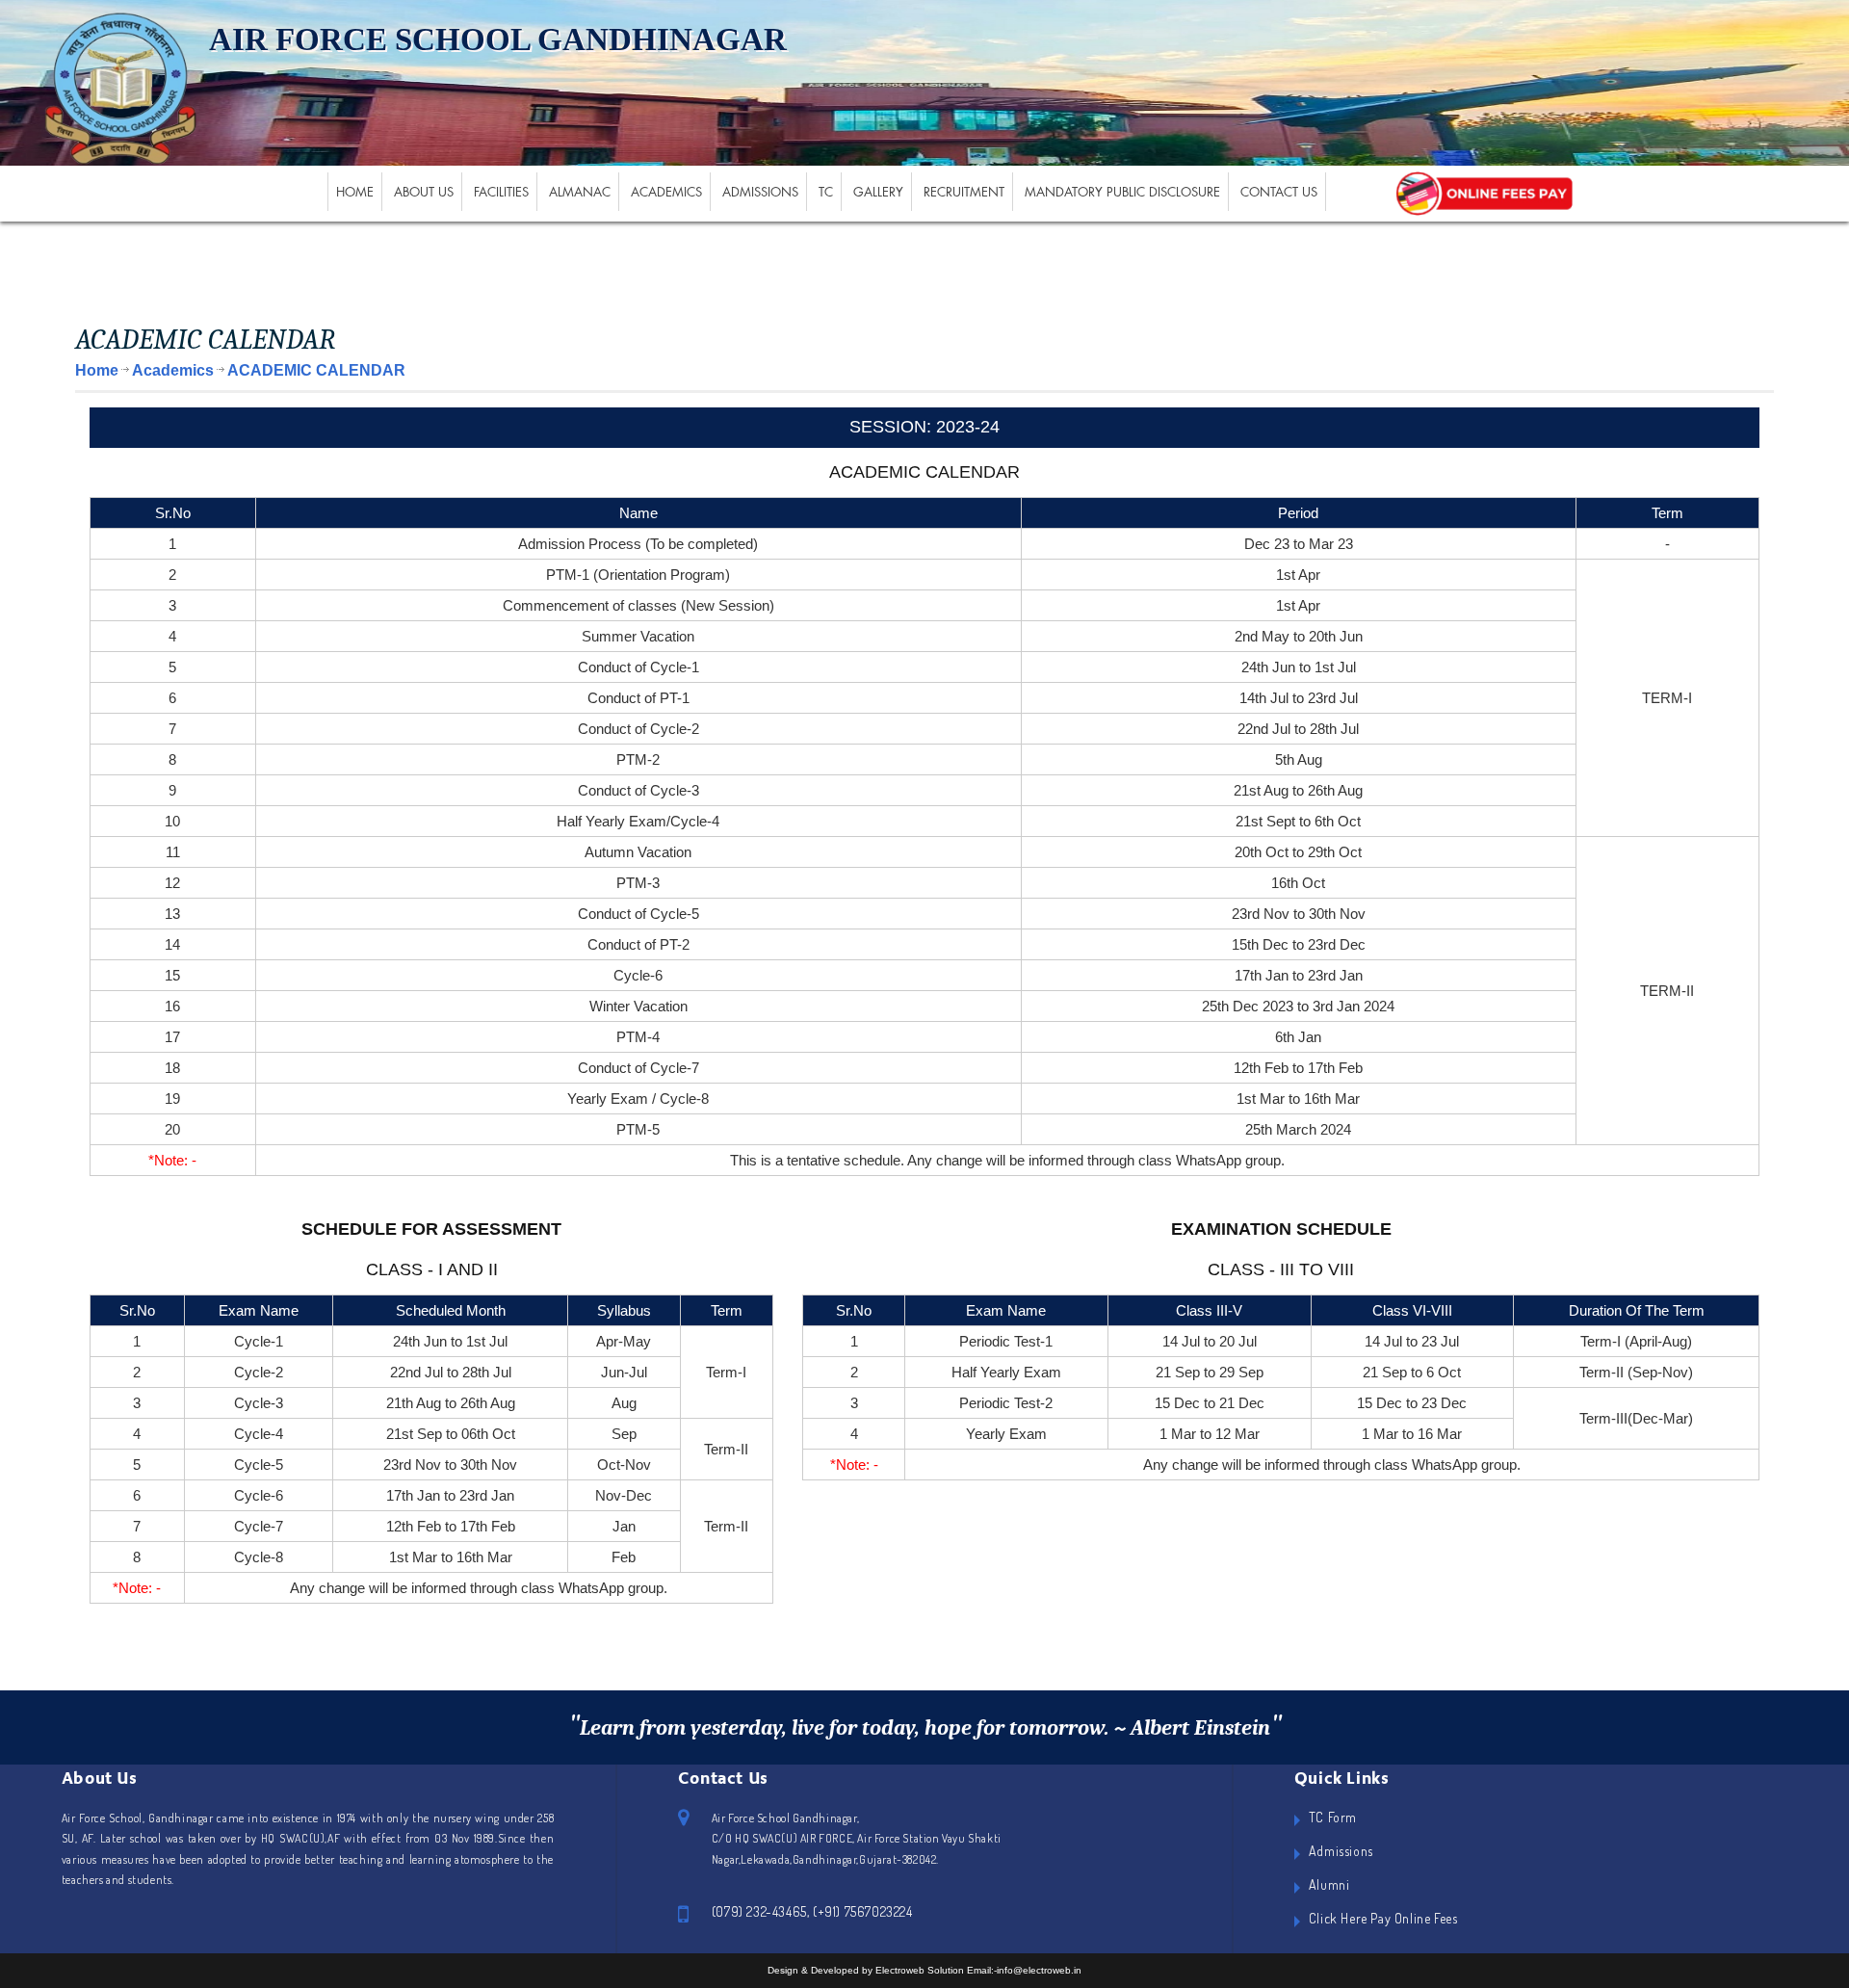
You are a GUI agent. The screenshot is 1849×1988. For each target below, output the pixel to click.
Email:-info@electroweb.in (1024, 1970)
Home (355, 192)
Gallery (878, 192)
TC (826, 192)
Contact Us (1279, 192)
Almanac (580, 192)
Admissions (760, 192)
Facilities (501, 192)
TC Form (1333, 1817)
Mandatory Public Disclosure (1122, 192)
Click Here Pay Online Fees (1383, 1918)
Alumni (1329, 1884)
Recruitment (964, 192)
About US (424, 192)
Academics (666, 192)
